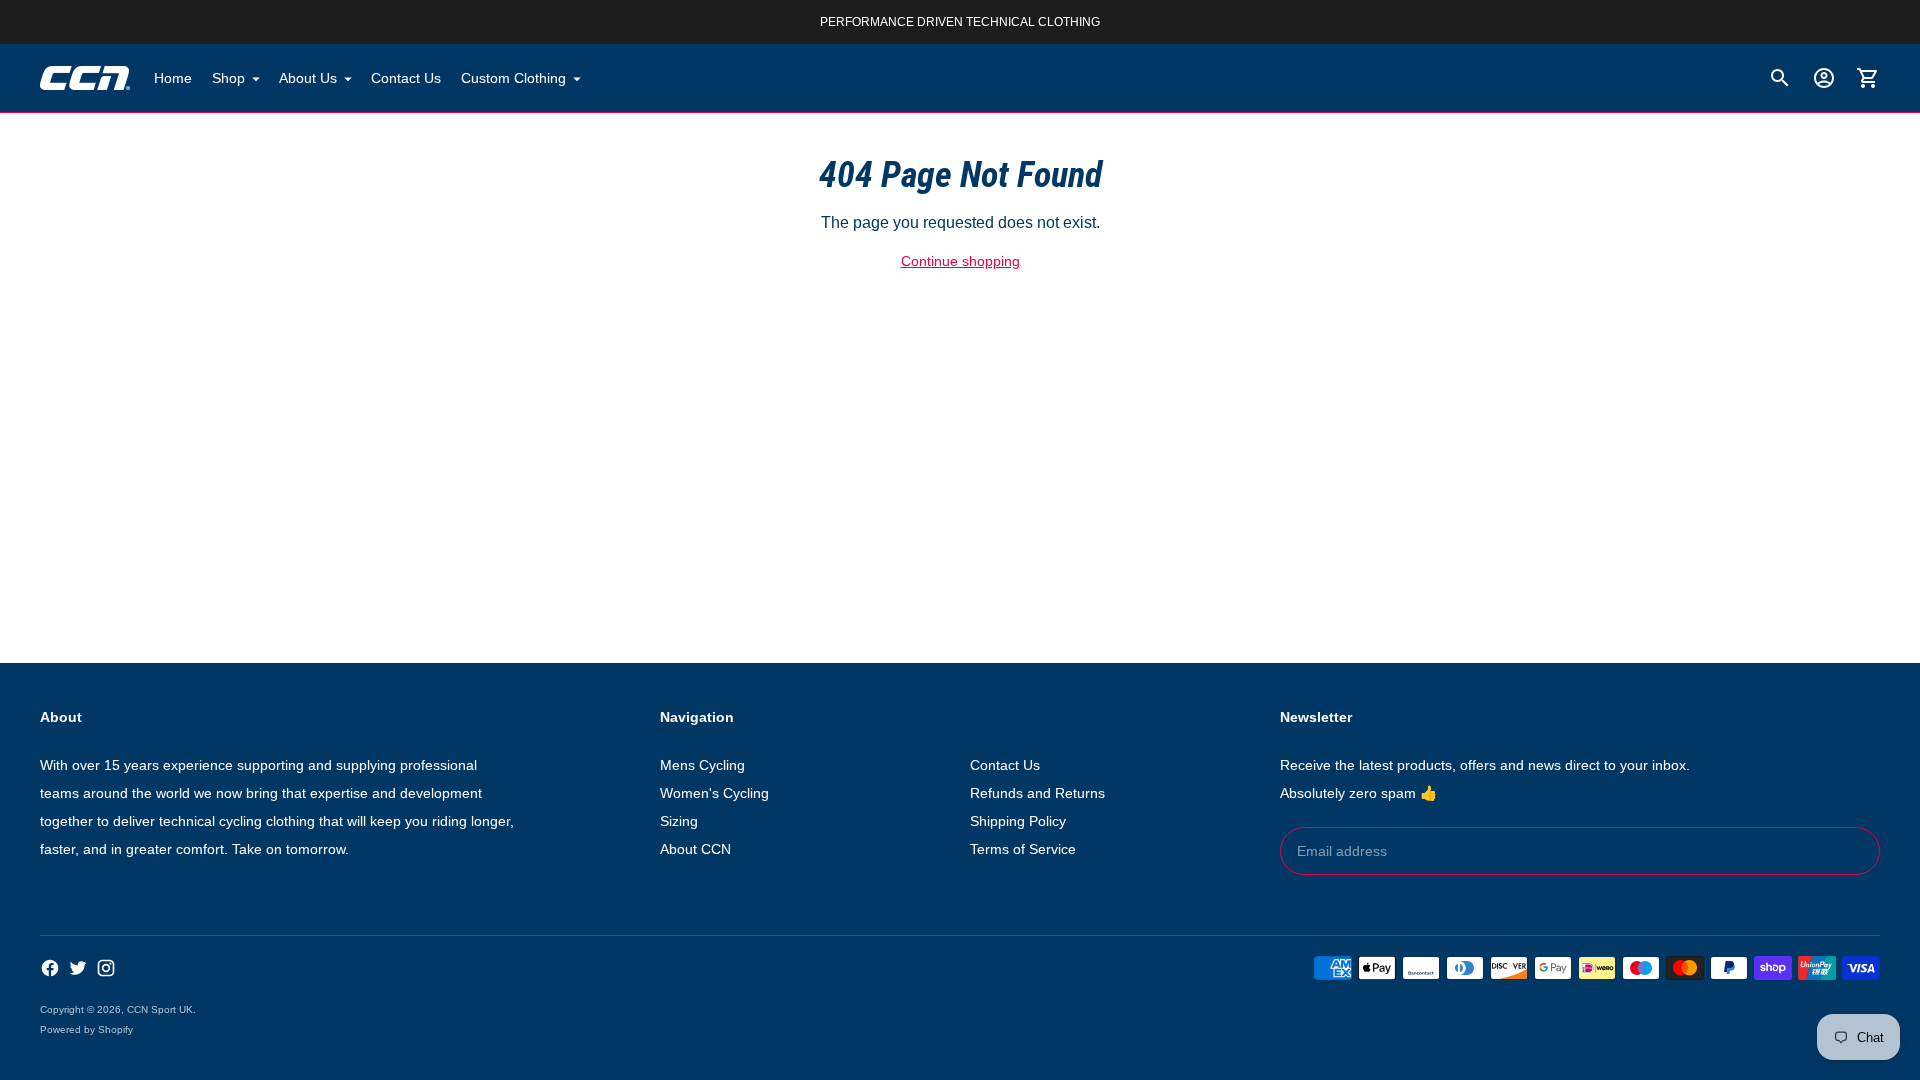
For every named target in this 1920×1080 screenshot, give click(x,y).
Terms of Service (1023, 849)
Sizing (679, 821)
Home (173, 78)
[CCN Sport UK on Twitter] (78, 968)
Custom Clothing (513, 78)
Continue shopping (960, 261)
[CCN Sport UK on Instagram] (106, 968)
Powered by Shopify (86, 1029)
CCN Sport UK (160, 1009)
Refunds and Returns (1037, 793)
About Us (308, 78)
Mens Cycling (702, 765)
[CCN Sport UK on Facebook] (50, 968)
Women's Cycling (714, 793)
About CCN (695, 849)
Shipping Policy (1018, 821)
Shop (228, 78)
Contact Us (406, 78)
